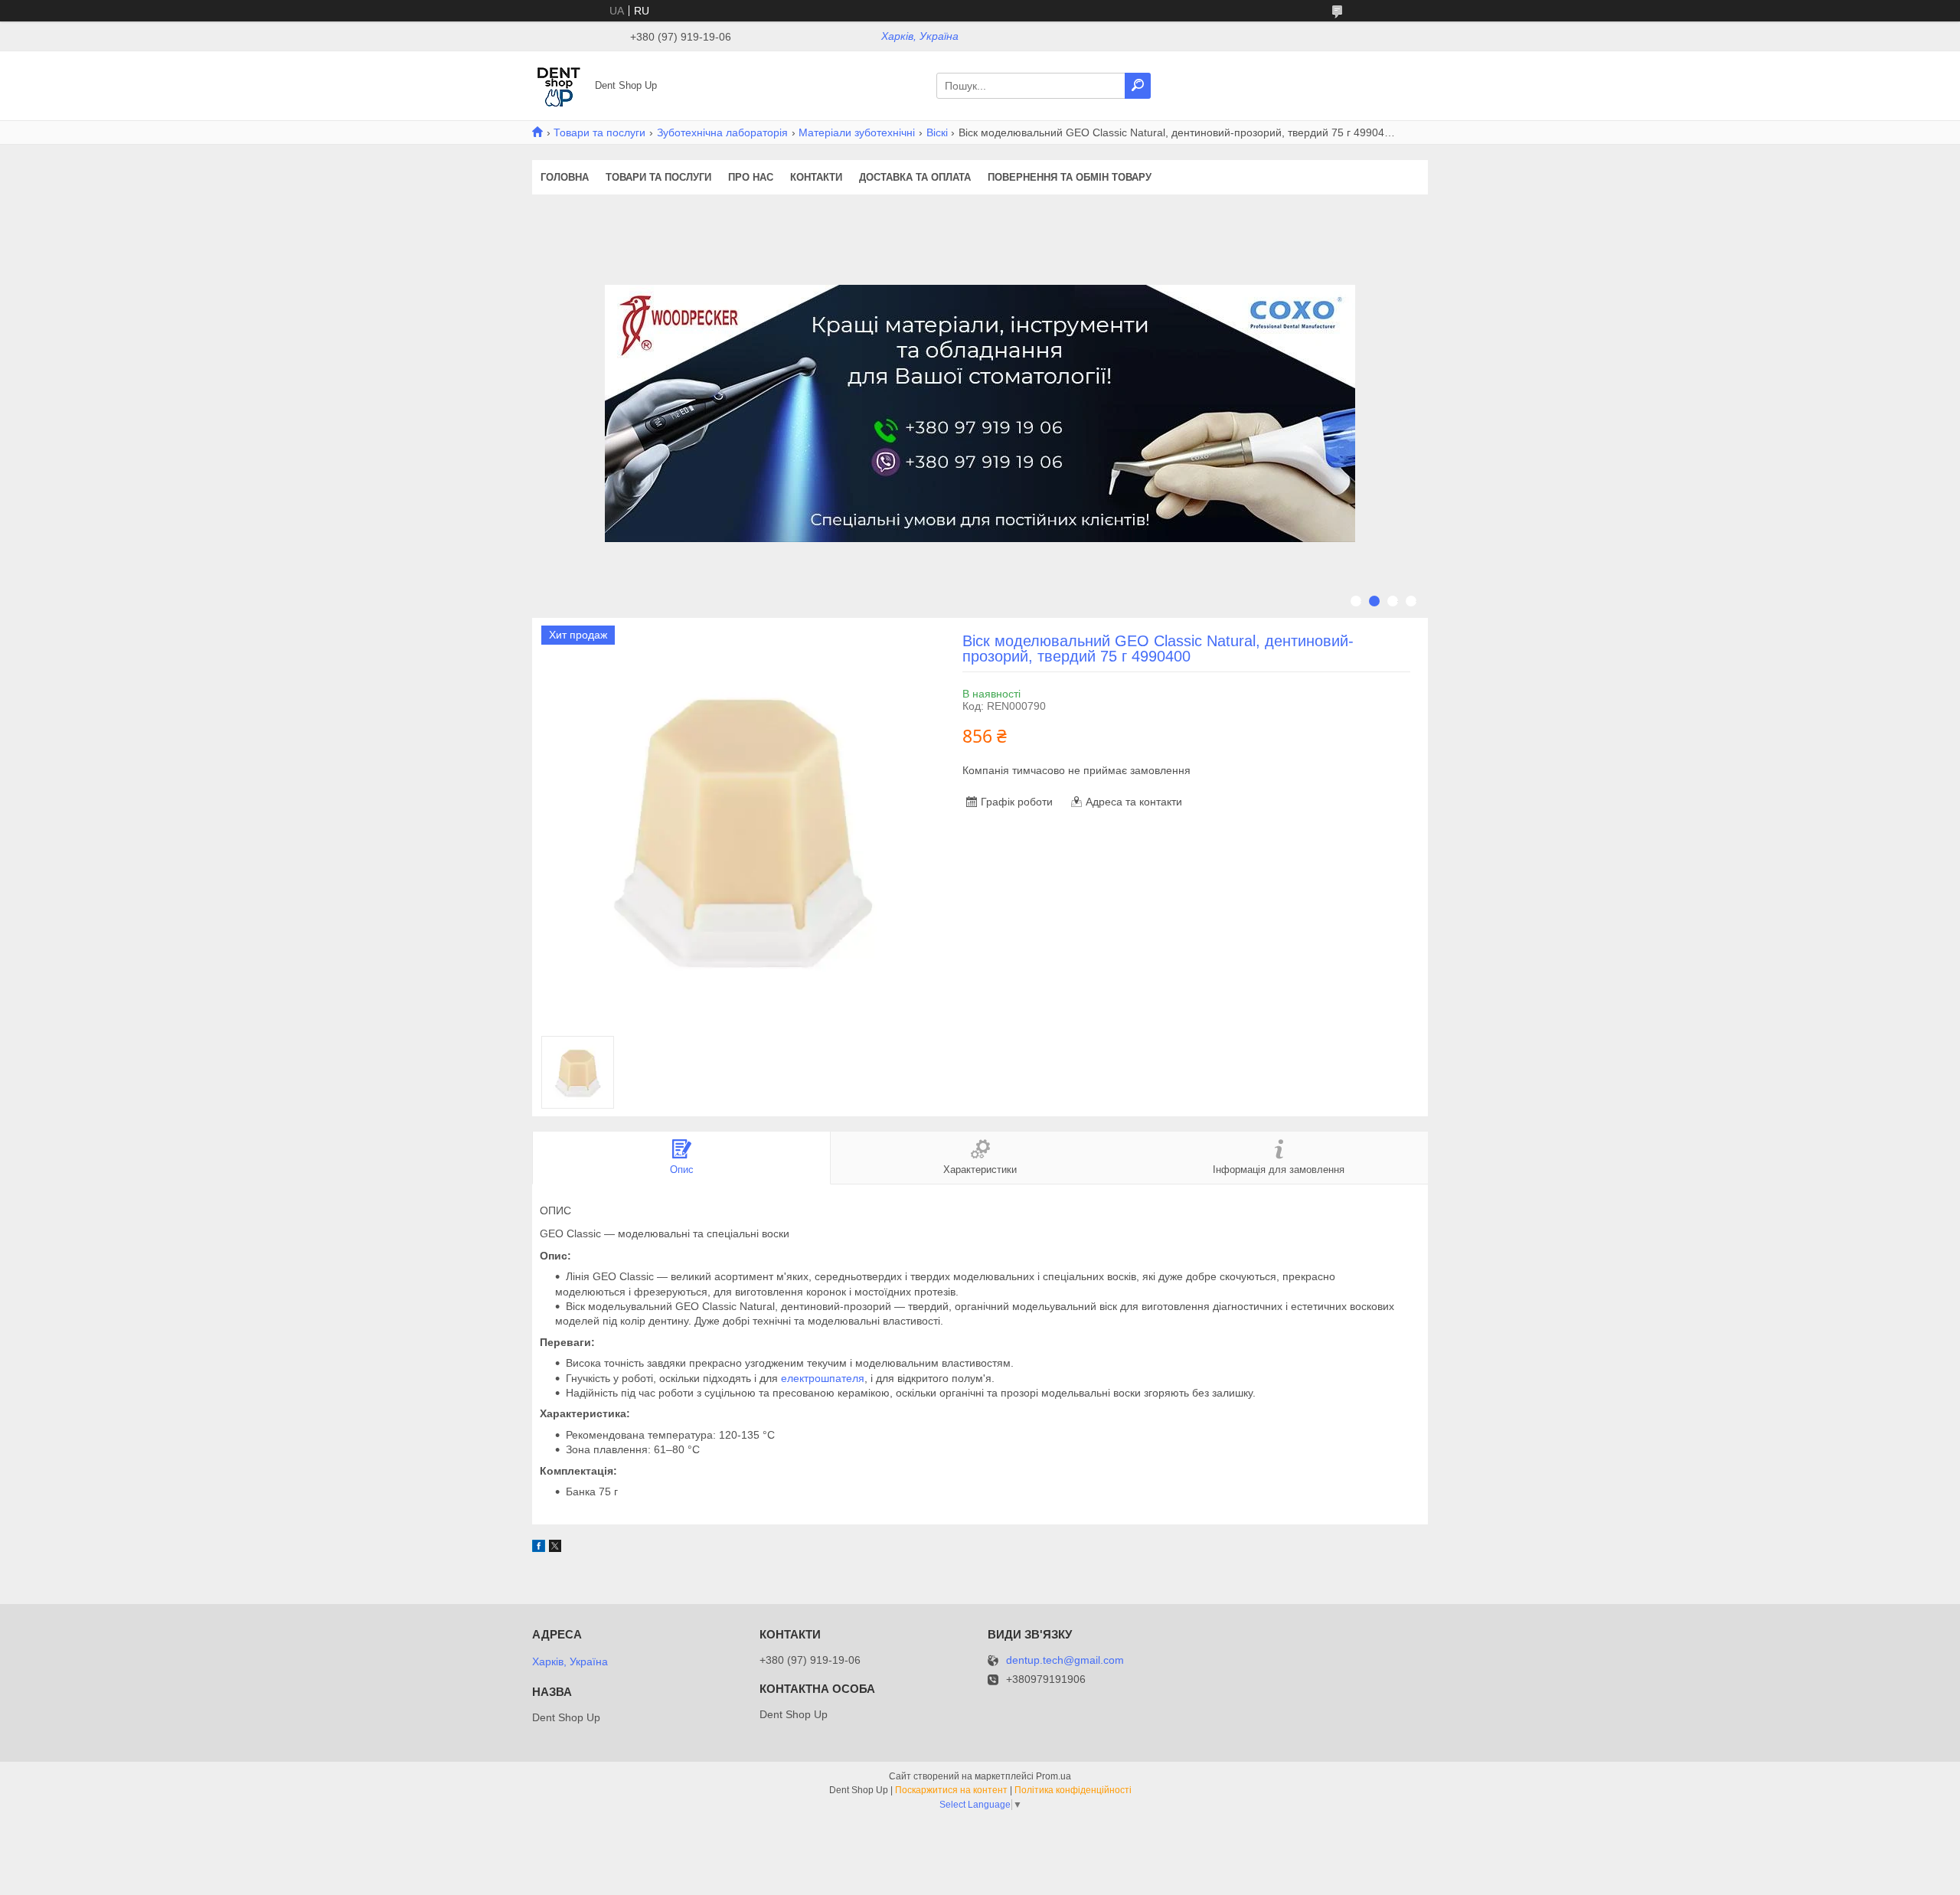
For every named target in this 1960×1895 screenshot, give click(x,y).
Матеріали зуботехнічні (857, 132)
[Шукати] (1138, 86)
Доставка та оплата (915, 177)
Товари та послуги (599, 132)
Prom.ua (1053, 1776)
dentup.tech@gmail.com (1065, 1660)
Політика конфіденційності (1073, 1790)
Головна (565, 177)
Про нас (751, 177)
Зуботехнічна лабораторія (722, 132)
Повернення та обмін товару (1070, 177)
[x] (555, 1548)
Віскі (937, 132)
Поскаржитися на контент (951, 1790)
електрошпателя (823, 1378)
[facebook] (539, 1548)
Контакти (816, 177)
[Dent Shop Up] (559, 85)
